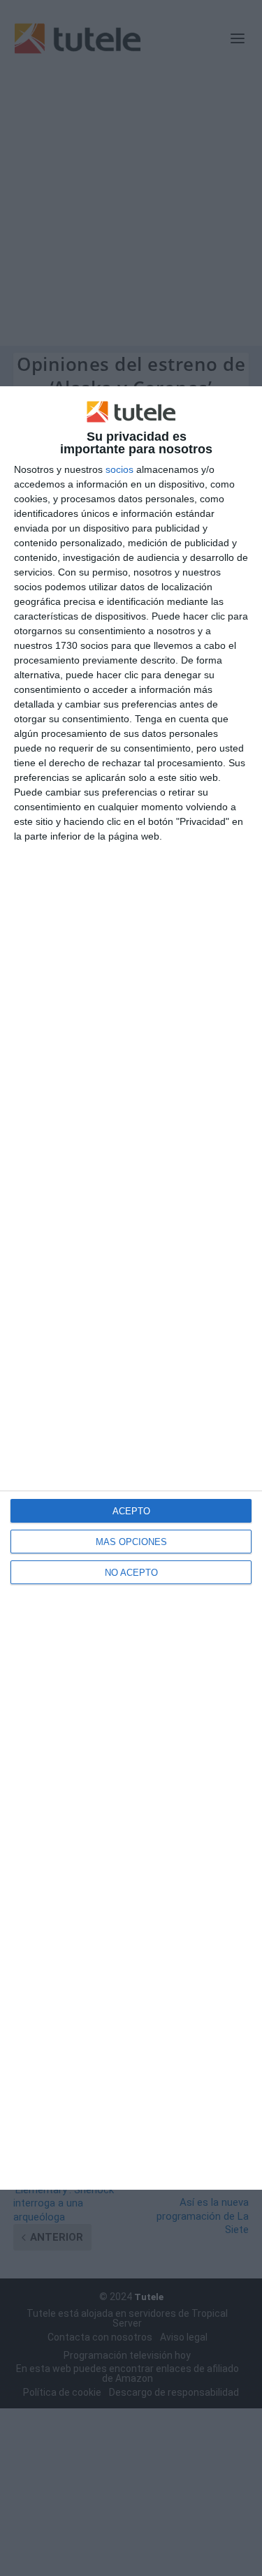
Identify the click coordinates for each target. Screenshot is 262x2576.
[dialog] (131, 1288)
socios (119, 469)
